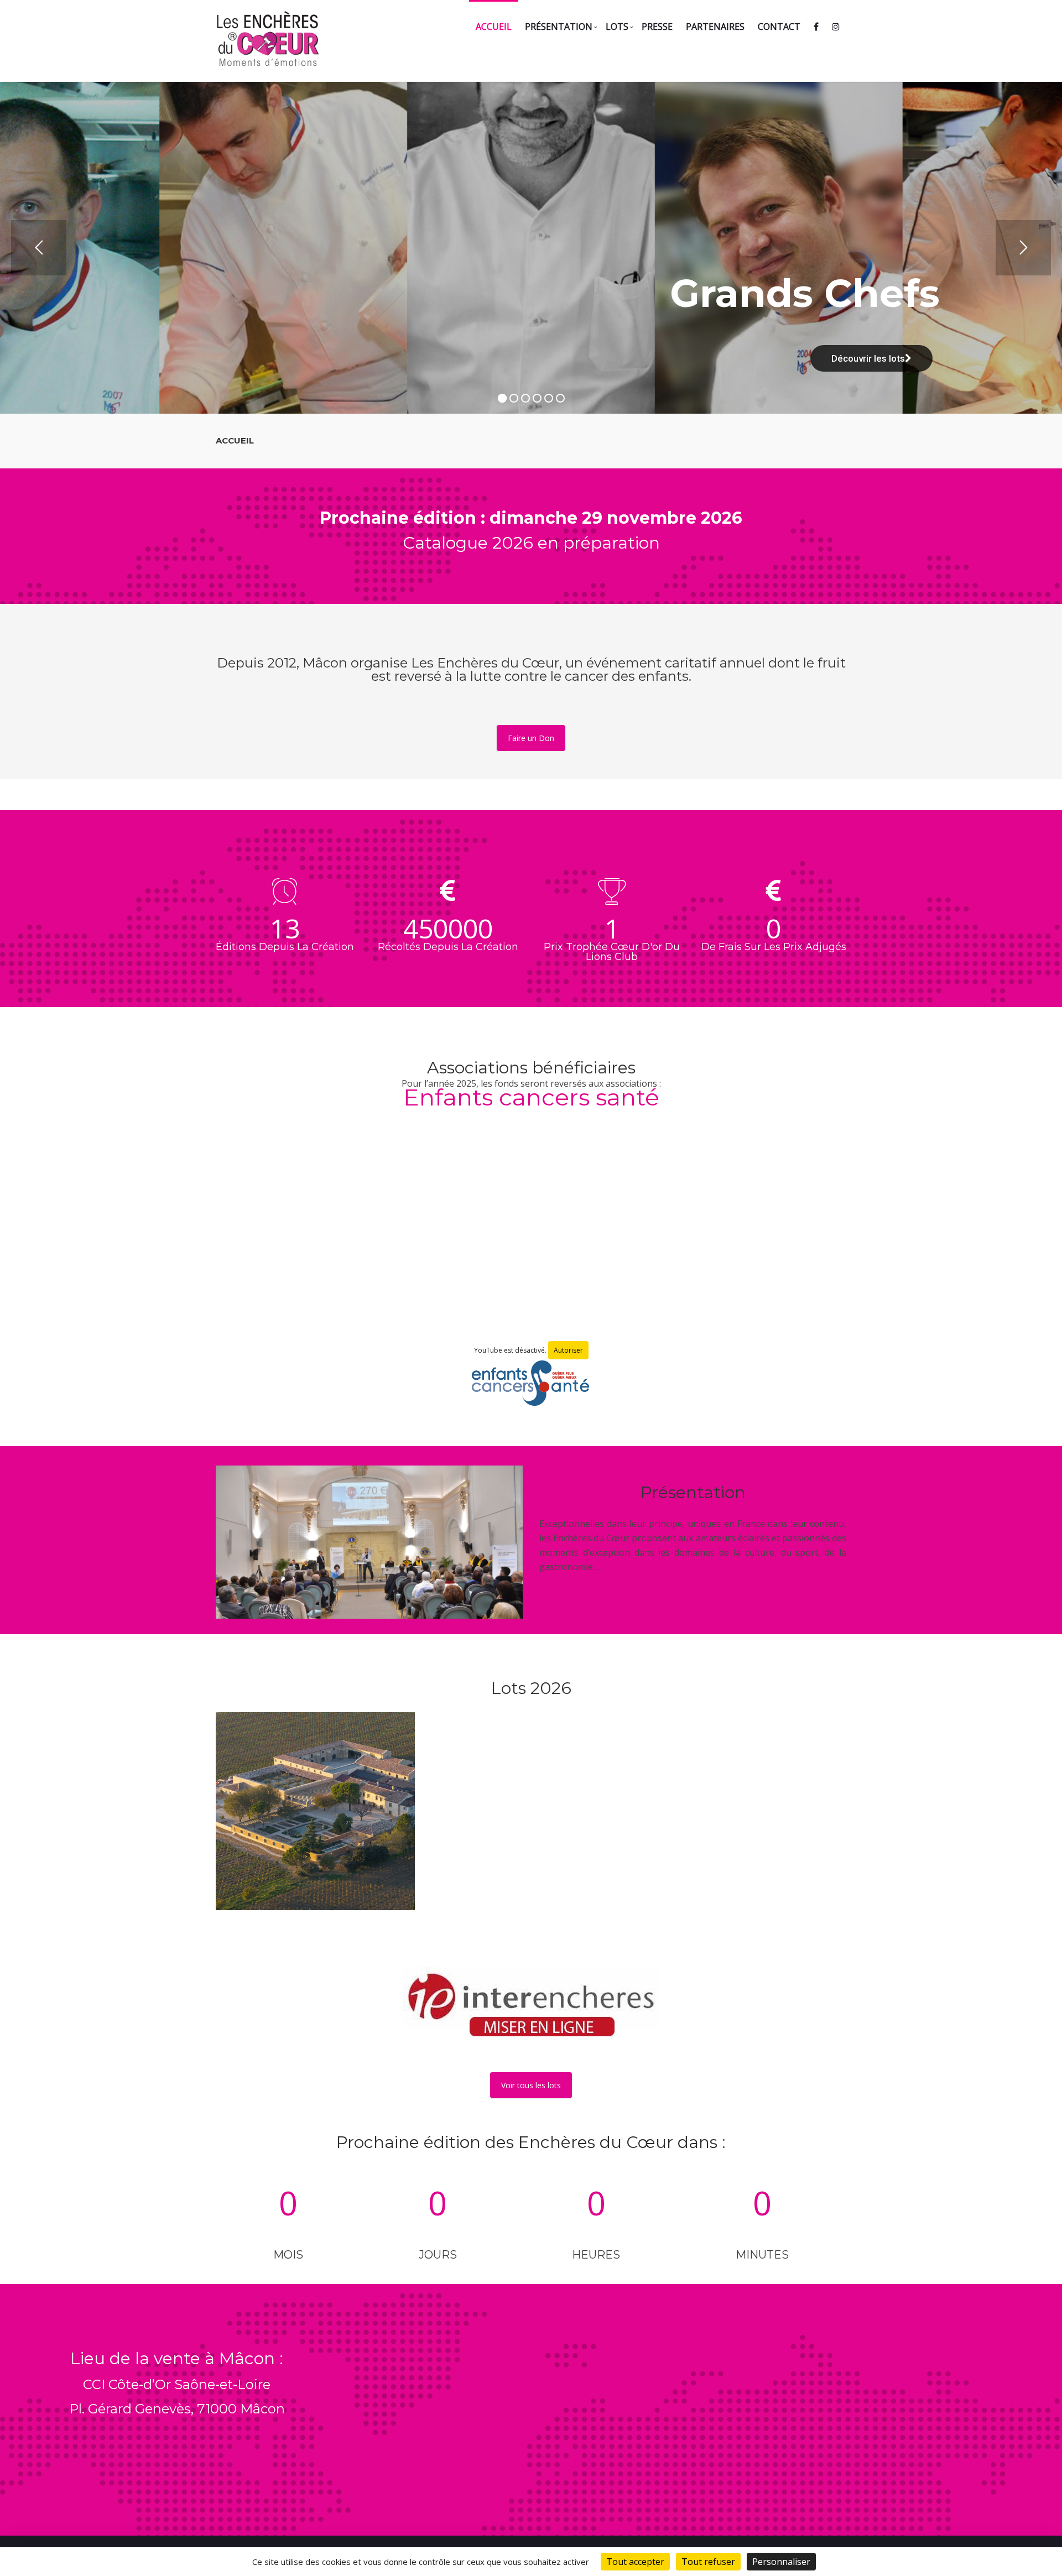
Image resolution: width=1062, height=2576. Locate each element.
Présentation (559, 27)
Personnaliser (781, 2562)
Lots (617, 27)
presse (657, 27)
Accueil (494, 27)
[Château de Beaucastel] (315, 1812)
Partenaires (715, 27)
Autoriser (568, 1350)
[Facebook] (816, 26)
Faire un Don (531, 738)
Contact (779, 27)
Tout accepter (635, 2562)
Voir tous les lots (531, 2085)
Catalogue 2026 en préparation (531, 543)
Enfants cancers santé (531, 1097)
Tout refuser (708, 2562)
